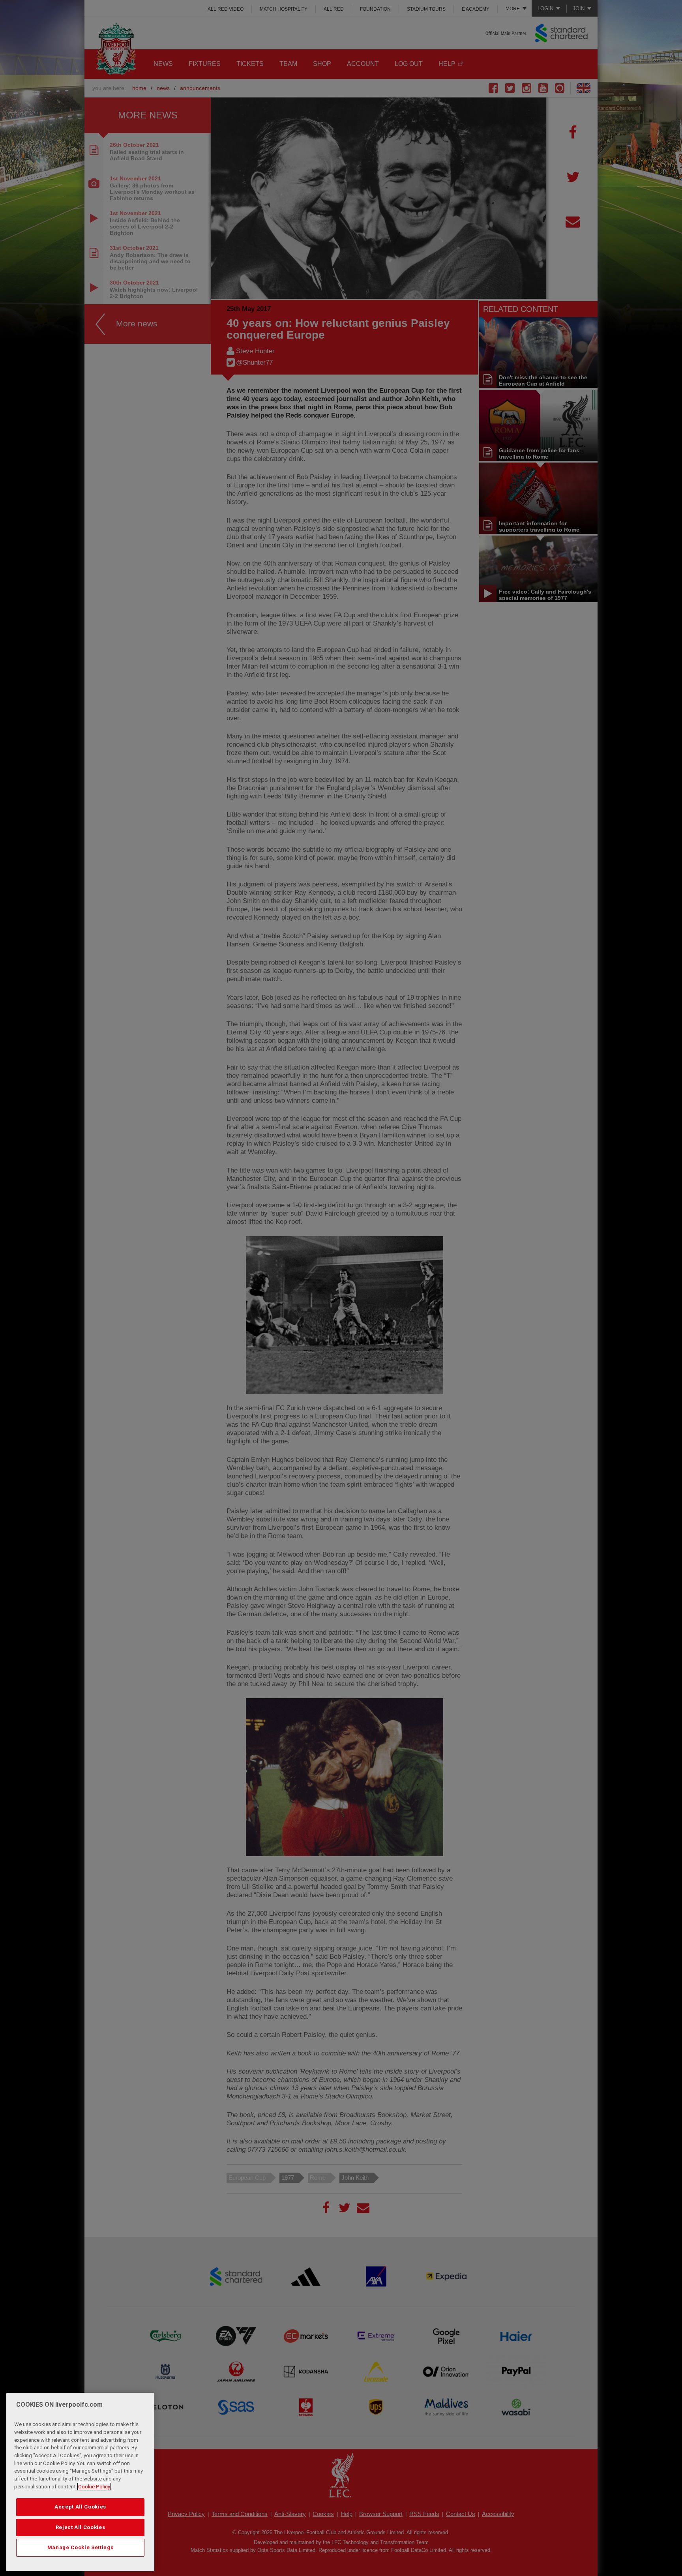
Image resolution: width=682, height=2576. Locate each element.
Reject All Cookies (81, 2527)
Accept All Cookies (80, 2507)
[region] (80, 2482)
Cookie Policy (94, 2487)
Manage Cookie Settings (80, 2547)
